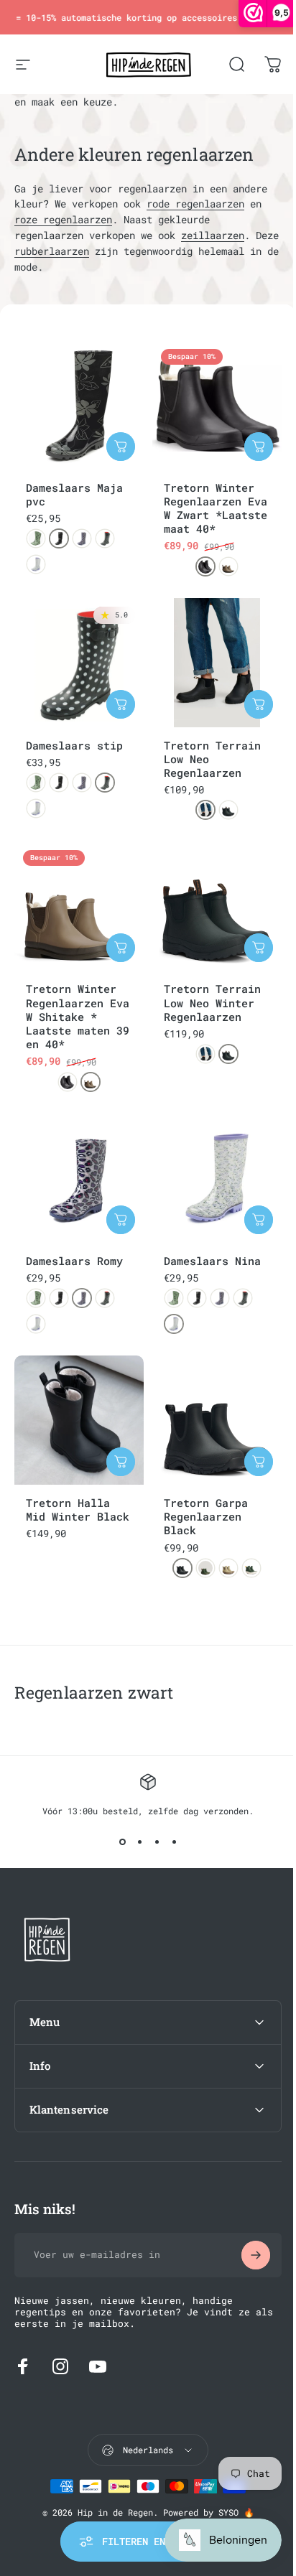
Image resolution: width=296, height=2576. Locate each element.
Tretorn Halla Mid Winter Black (78, 1509)
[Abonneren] (245, 2241)
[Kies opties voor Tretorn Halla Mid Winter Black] (121, 1462)
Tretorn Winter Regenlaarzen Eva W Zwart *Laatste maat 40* (216, 508)
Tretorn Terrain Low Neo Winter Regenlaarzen (212, 1002)
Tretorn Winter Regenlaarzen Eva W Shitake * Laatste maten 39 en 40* (78, 1016)
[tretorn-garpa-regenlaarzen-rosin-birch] (251, 1568)
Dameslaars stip (74, 745)
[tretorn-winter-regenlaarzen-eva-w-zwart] (205, 566)
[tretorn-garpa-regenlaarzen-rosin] (205, 1568)
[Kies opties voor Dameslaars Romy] (121, 1220)
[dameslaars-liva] (36, 538)
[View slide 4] (174, 1842)
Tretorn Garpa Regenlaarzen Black (206, 1516)
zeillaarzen (213, 235)
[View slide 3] (157, 1842)
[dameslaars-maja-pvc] (59, 538)
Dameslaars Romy (74, 1261)
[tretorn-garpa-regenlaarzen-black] (182, 1568)
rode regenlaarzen (195, 204)
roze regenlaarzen (63, 220)
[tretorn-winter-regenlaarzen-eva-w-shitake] (228, 566)
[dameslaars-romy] (82, 538)
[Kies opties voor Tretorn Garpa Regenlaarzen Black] (259, 1462)
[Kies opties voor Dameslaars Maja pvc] (121, 447)
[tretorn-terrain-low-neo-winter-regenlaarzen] (228, 810)
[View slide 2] (139, 1842)
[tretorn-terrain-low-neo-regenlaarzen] (205, 810)
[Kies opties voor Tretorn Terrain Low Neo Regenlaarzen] (259, 704)
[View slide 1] (122, 1842)
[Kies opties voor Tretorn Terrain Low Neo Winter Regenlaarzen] (259, 948)
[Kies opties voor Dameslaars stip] (121, 704)
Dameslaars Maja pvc (74, 494)
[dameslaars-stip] (105, 538)
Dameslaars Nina (212, 1261)
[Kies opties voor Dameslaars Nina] (259, 1220)
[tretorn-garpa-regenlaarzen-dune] (228, 1568)
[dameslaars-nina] (36, 564)
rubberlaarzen (52, 251)
